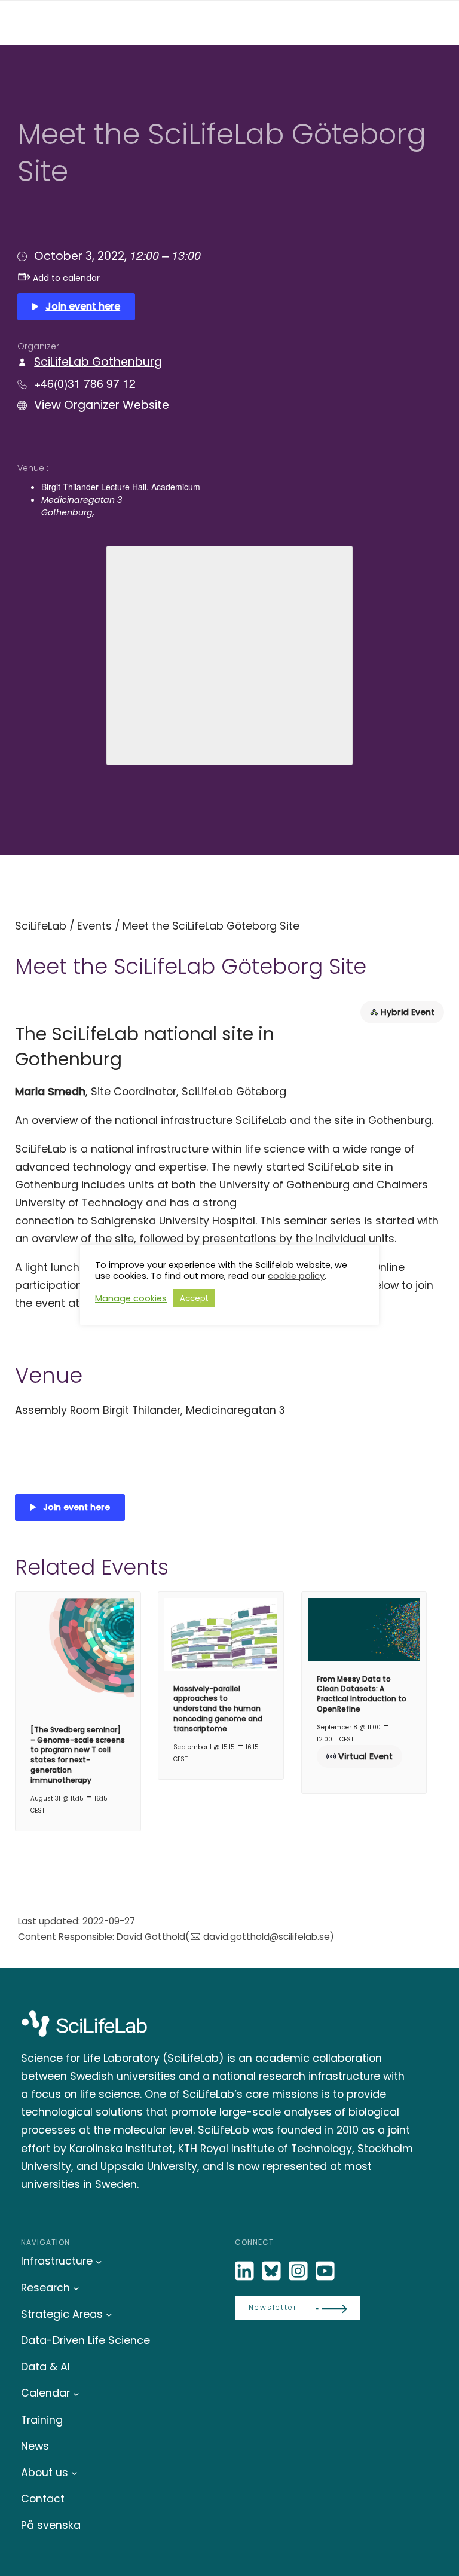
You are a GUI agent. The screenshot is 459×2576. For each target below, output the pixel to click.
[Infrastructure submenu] (99, 2261)
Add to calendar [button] (66, 278)
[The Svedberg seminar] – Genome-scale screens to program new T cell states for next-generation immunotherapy (78, 1755)
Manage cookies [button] (131, 1298)
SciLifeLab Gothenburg (98, 362)
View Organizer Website (102, 405)
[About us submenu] (74, 2473)
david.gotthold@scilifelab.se (266, 1937)
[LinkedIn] (246, 2271)
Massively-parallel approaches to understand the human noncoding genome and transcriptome (218, 1709)
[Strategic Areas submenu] (109, 2314)
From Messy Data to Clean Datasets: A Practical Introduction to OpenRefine (362, 1694)
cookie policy (296, 1276)
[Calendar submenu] (76, 2393)
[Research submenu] (76, 2288)
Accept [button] (194, 1298)
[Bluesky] (273, 2271)
